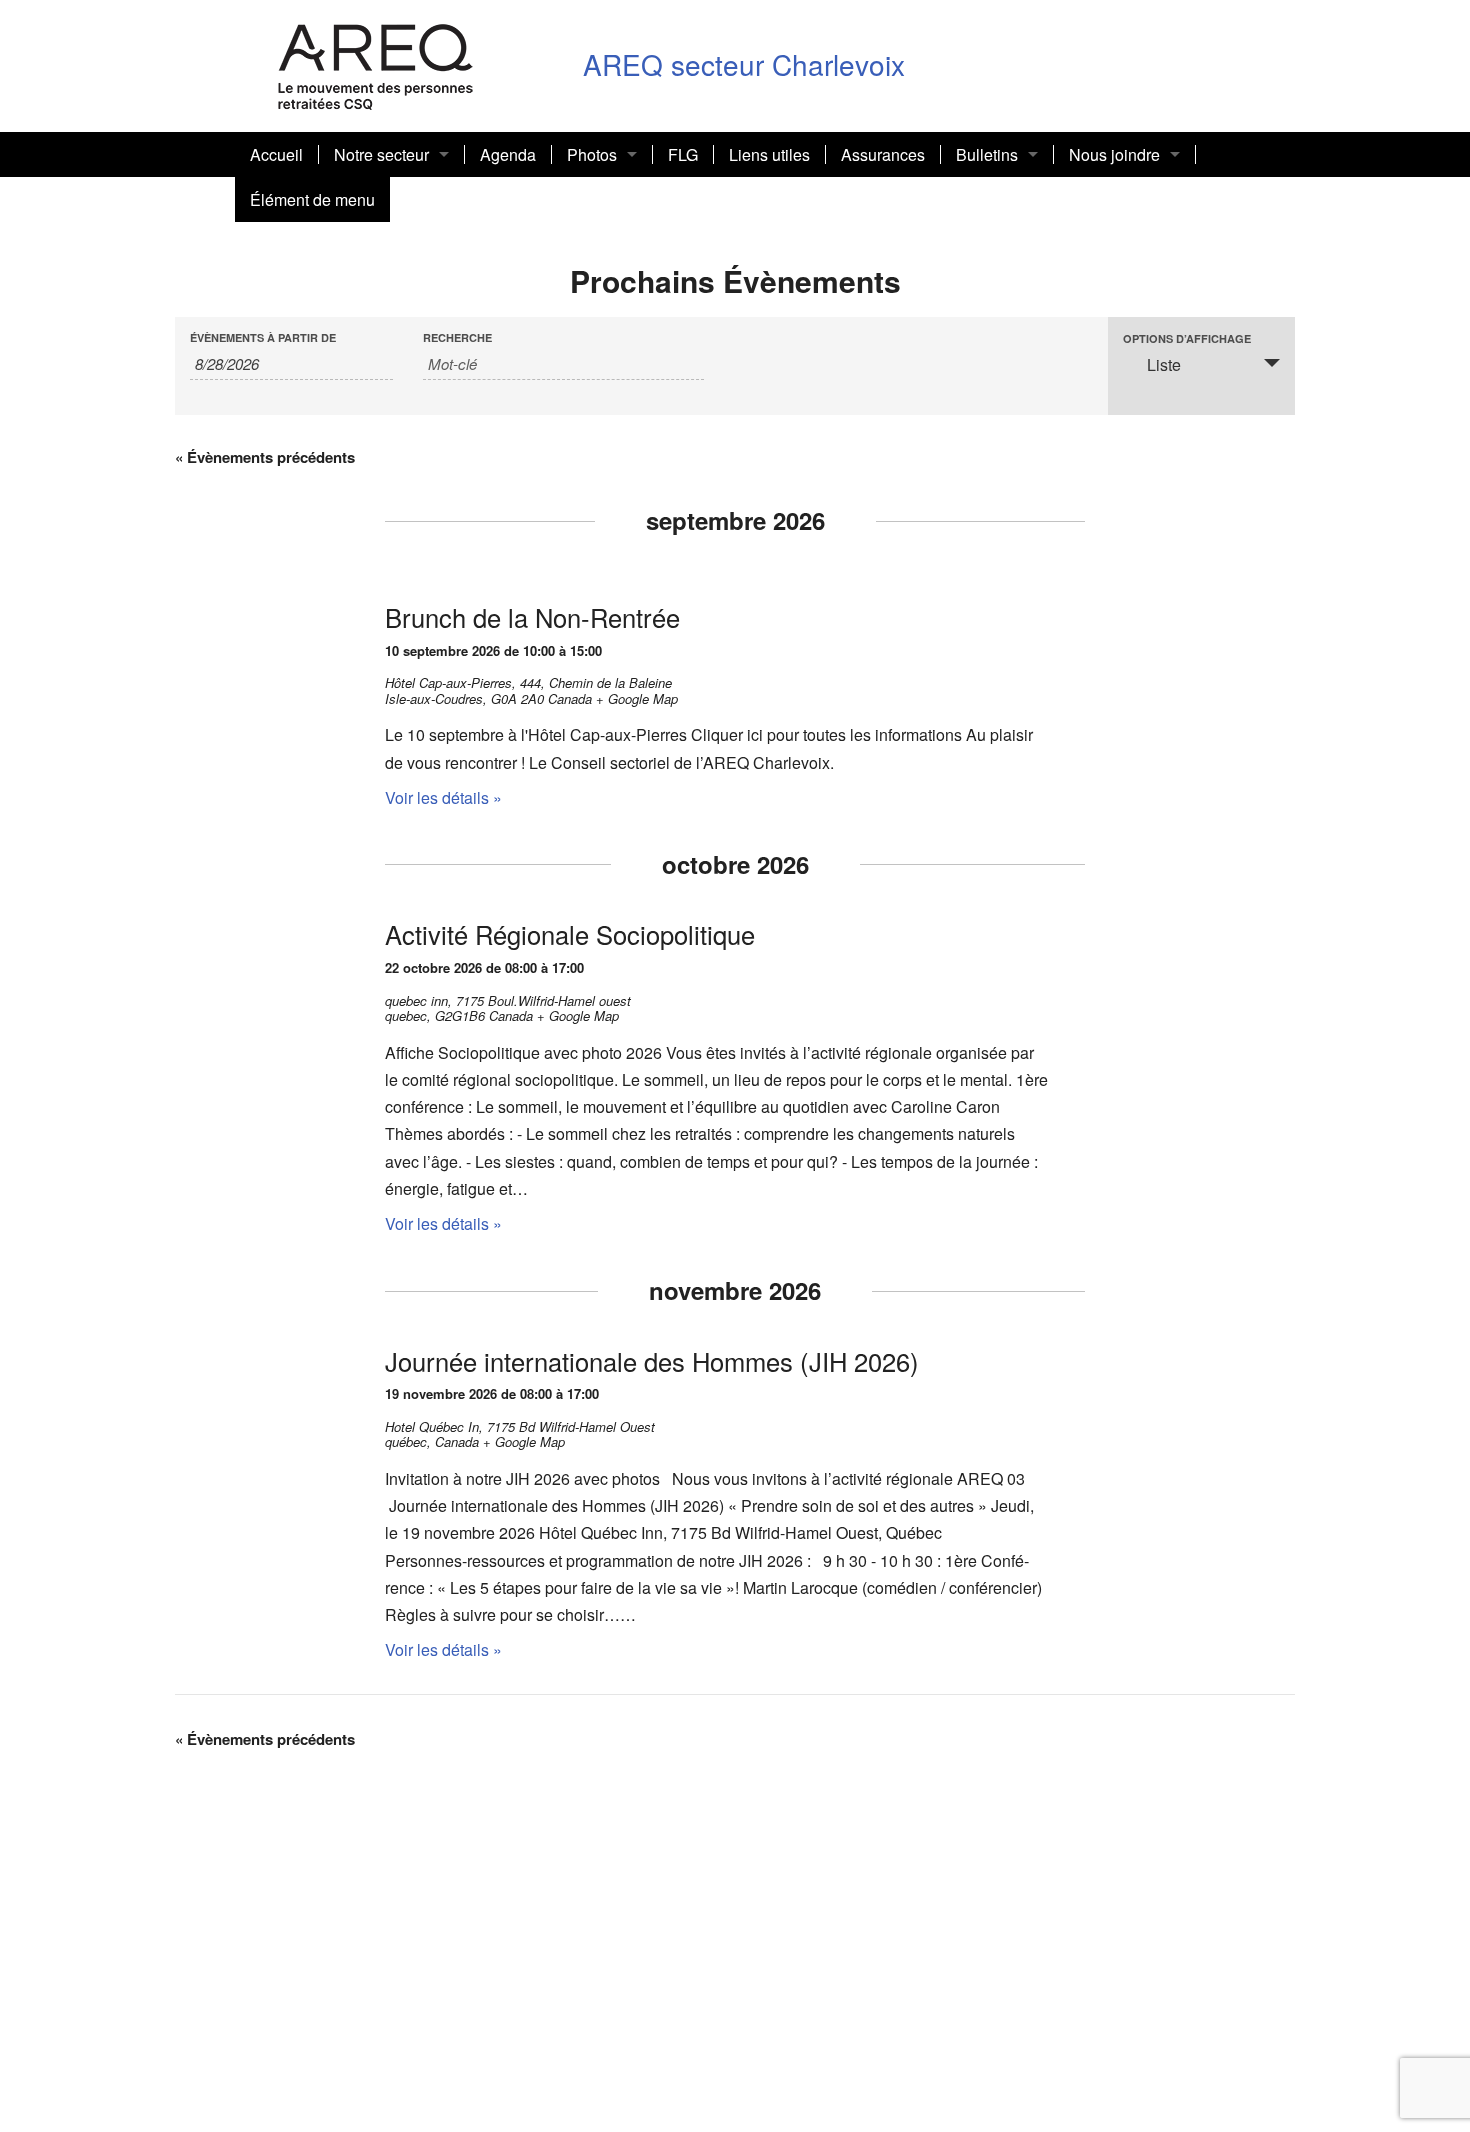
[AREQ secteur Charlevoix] (376, 63)
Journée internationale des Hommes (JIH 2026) (652, 1361)
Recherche (457, 337)
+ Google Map (637, 698)
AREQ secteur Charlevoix (744, 64)
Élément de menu (312, 199)
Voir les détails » (443, 797)
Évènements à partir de (263, 337)
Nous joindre (1114, 154)
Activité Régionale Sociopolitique (570, 934)
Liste (1164, 364)
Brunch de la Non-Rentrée (532, 617)
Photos (592, 154)
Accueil (276, 154)
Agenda (508, 154)
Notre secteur (381, 154)
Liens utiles (769, 154)
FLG (683, 154)
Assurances (883, 154)
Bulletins (987, 154)
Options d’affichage (1187, 338)
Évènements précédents (265, 457)
